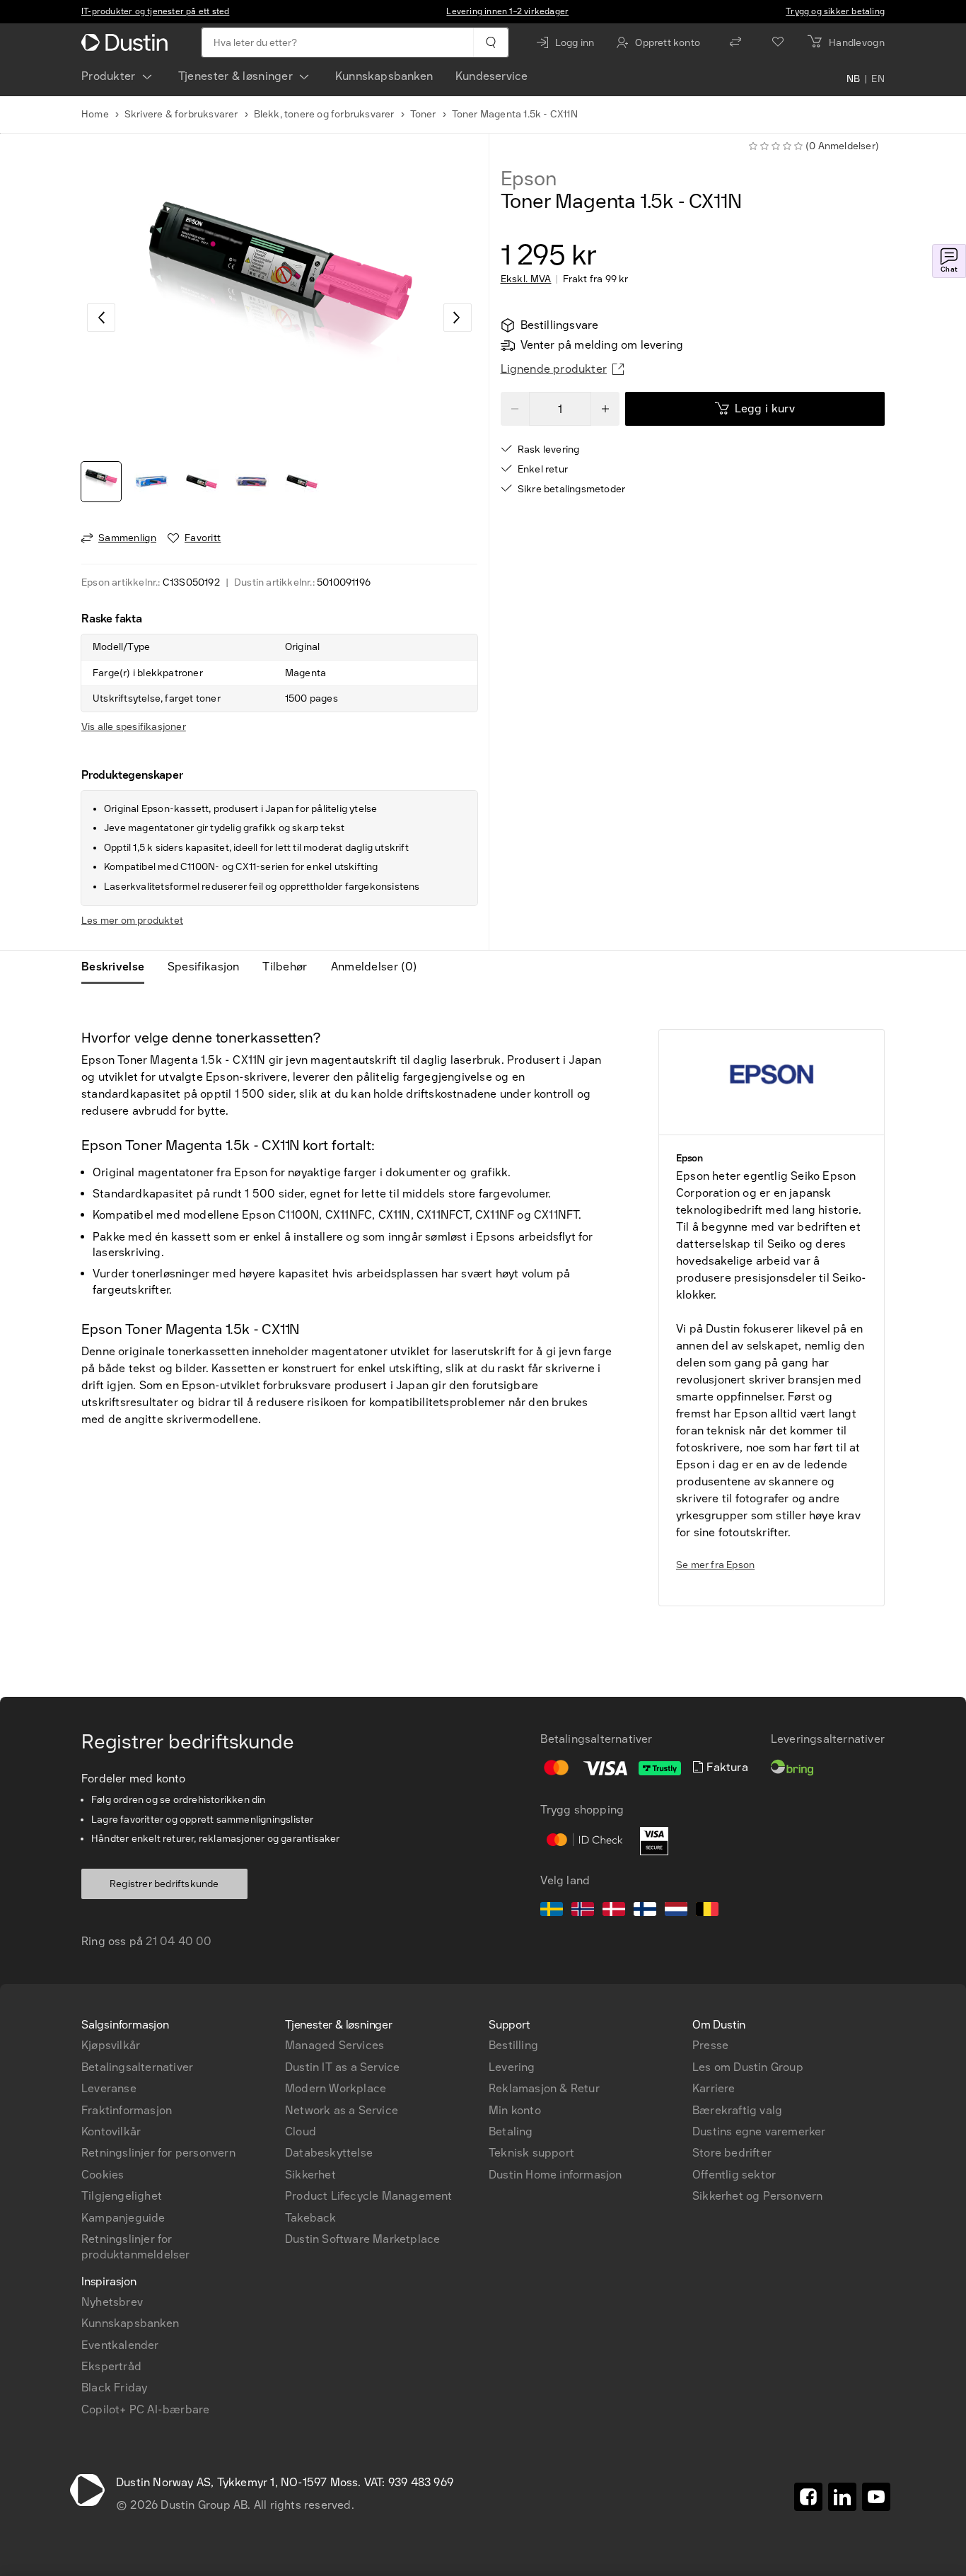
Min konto (515, 2110)
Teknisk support (531, 2153)
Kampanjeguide (123, 2218)
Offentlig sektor (734, 2175)
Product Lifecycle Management (369, 2196)
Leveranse (109, 2088)
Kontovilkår (111, 2131)
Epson (529, 179)
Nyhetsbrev (112, 2302)
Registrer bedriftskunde (164, 1884)
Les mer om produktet (132, 921)
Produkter (109, 76)
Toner (423, 114)
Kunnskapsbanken (384, 76)
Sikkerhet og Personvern (758, 2196)
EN (878, 79)
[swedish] (552, 1911)
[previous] (101, 318)
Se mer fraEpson (715, 1565)
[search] (490, 42)
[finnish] (645, 1911)
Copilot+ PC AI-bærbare (145, 2409)
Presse (710, 2045)
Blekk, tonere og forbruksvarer (324, 114)
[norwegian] (583, 1911)
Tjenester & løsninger (235, 76)
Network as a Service (342, 2110)
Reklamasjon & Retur (544, 2088)
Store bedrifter (732, 2153)
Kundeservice (491, 76)
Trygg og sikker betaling (835, 11)
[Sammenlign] (735, 42)
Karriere (714, 2088)
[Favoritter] (778, 42)
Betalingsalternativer (137, 2067)
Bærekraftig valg (737, 2110)
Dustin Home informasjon (555, 2175)
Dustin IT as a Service (342, 2067)
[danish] (614, 1911)
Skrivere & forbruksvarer (181, 114)
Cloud (301, 2131)
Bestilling (513, 2045)
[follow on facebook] (808, 2497)
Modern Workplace (336, 2088)
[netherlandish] (676, 1911)
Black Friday (114, 2388)
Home (95, 114)
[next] (458, 318)
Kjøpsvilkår (111, 2045)
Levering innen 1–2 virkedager (507, 11)
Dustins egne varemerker (759, 2131)
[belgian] (707, 1911)
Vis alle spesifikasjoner (134, 727)
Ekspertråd (111, 2366)
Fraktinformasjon (127, 2110)
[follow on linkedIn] (842, 2497)
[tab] (118, 967)
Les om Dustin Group (748, 2067)
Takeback (311, 2218)
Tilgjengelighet (122, 2196)
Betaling (511, 2131)
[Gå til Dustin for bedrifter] (127, 42)
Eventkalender (120, 2345)
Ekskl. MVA (526, 279)
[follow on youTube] (876, 2497)
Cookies (103, 2175)
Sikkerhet (310, 2175)
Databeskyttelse (329, 2153)
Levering (512, 2067)
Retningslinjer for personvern (158, 2153)
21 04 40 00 (179, 1941)
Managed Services (334, 2045)
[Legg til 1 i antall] (605, 409)
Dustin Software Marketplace (362, 2239)
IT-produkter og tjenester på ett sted (155, 11)
